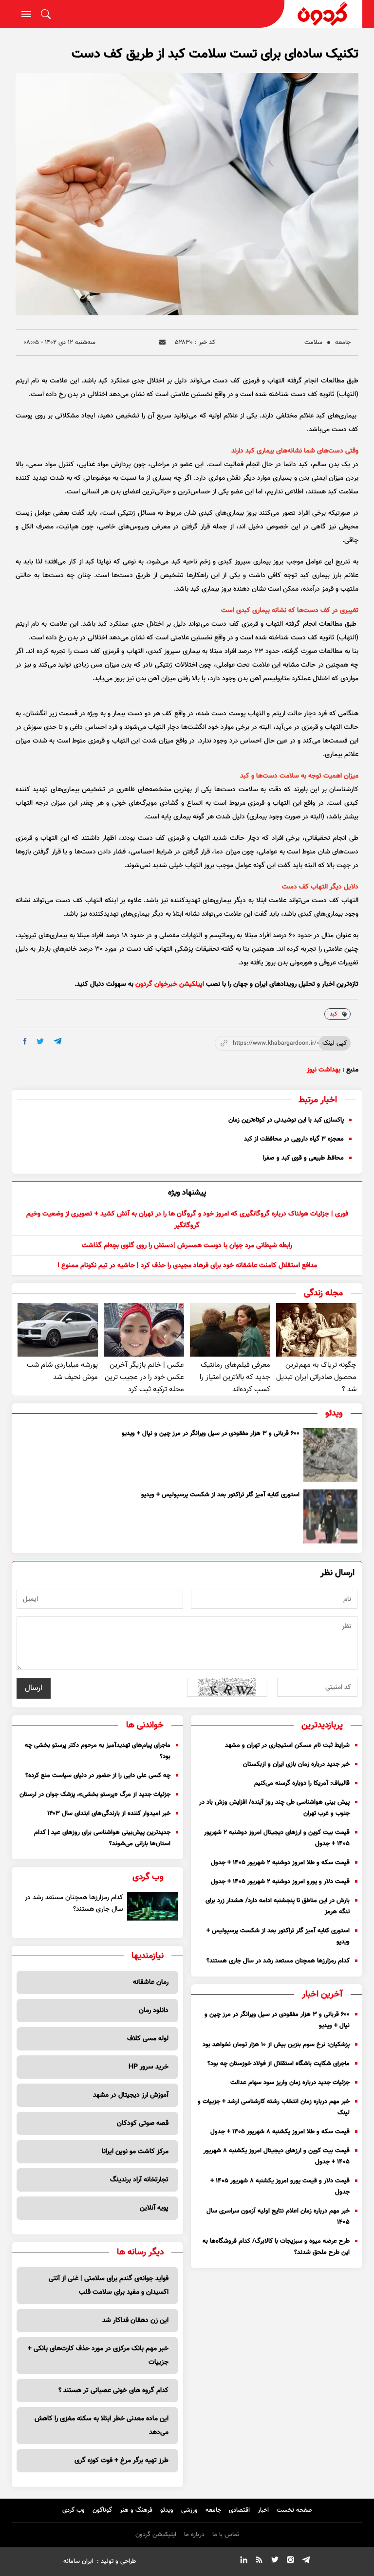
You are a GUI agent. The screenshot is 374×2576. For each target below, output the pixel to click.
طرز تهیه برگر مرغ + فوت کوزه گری (122, 2461)
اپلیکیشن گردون (156, 2535)
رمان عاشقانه (151, 1982)
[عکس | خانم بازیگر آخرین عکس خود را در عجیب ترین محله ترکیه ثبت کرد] (144, 1330)
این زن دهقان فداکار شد (135, 2321)
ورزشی (189, 2510)
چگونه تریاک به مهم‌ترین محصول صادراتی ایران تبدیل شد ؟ (316, 1377)
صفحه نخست (294, 2510)
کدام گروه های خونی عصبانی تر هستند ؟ (113, 2391)
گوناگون (102, 2510)
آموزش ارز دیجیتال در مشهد (131, 2095)
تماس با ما (226, 2535)
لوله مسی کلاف (148, 2039)
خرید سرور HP (149, 2067)
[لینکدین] (243, 2561)
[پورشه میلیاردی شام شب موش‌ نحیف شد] (58, 1330)
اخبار (263, 2510)
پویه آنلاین (154, 2208)
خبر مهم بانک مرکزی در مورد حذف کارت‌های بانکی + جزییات (98, 2356)
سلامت (313, 343)
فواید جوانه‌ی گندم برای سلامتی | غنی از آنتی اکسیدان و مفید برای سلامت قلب (109, 2286)
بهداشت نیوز (324, 1070)
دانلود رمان (154, 2011)
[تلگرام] (306, 2561)
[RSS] (259, 2561)
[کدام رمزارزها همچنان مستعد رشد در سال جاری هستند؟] (153, 1906)
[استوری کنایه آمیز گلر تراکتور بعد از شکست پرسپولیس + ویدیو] (330, 1516)
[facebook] (25, 1041)
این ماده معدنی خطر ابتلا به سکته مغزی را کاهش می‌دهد (102, 2426)
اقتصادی (239, 2510)
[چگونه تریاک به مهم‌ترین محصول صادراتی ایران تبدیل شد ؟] (316, 1330)
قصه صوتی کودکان (143, 2123)
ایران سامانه (78, 2561)
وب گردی (74, 2510)
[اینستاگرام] (290, 2561)
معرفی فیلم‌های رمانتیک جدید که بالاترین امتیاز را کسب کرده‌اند (235, 1377)
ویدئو (167, 2510)
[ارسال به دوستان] (162, 342)
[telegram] (58, 1041)
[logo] (323, 14)
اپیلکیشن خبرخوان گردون (170, 984)
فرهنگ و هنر (136, 2510)
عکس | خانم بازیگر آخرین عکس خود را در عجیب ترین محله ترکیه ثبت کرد (144, 1377)
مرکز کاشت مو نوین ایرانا (135, 2152)
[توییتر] (275, 2561)
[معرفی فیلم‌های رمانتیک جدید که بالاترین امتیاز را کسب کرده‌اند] (230, 1330)
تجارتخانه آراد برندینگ (139, 2180)
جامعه (343, 343)
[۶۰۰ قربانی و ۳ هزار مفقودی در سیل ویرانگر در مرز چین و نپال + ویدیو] (330, 1455)
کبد (334, 1014)
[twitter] (40, 1042)
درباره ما (194, 2535)
